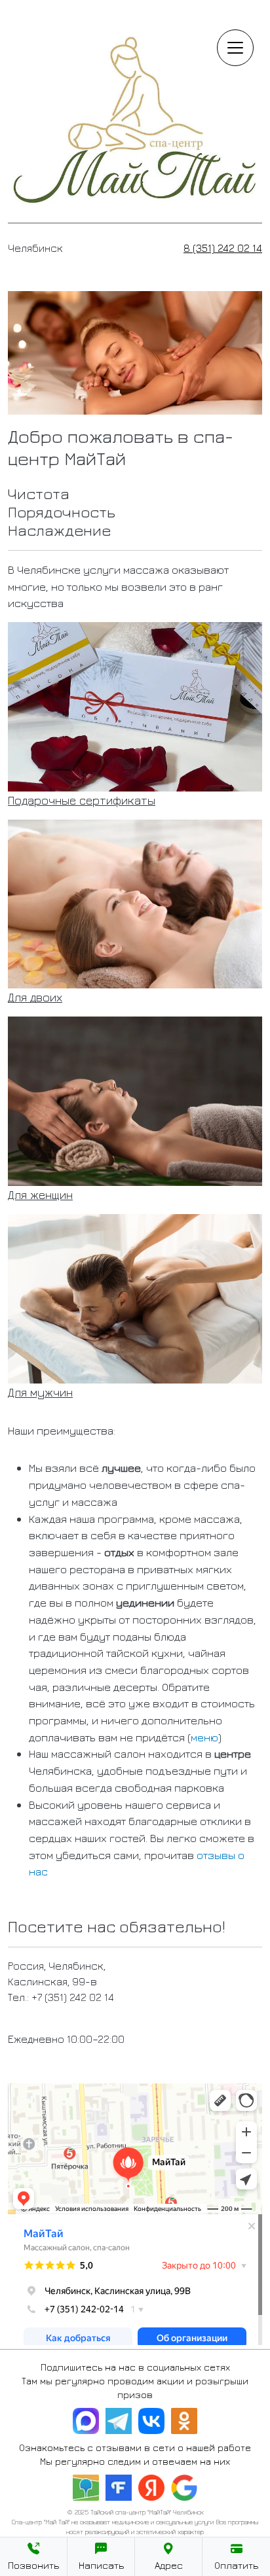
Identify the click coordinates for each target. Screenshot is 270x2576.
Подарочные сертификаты (82, 800)
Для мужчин (40, 1392)
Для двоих (35, 997)
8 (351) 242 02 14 (223, 248)
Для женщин (40, 1195)
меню (204, 1737)
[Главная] (135, 15)
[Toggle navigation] (235, 48)
